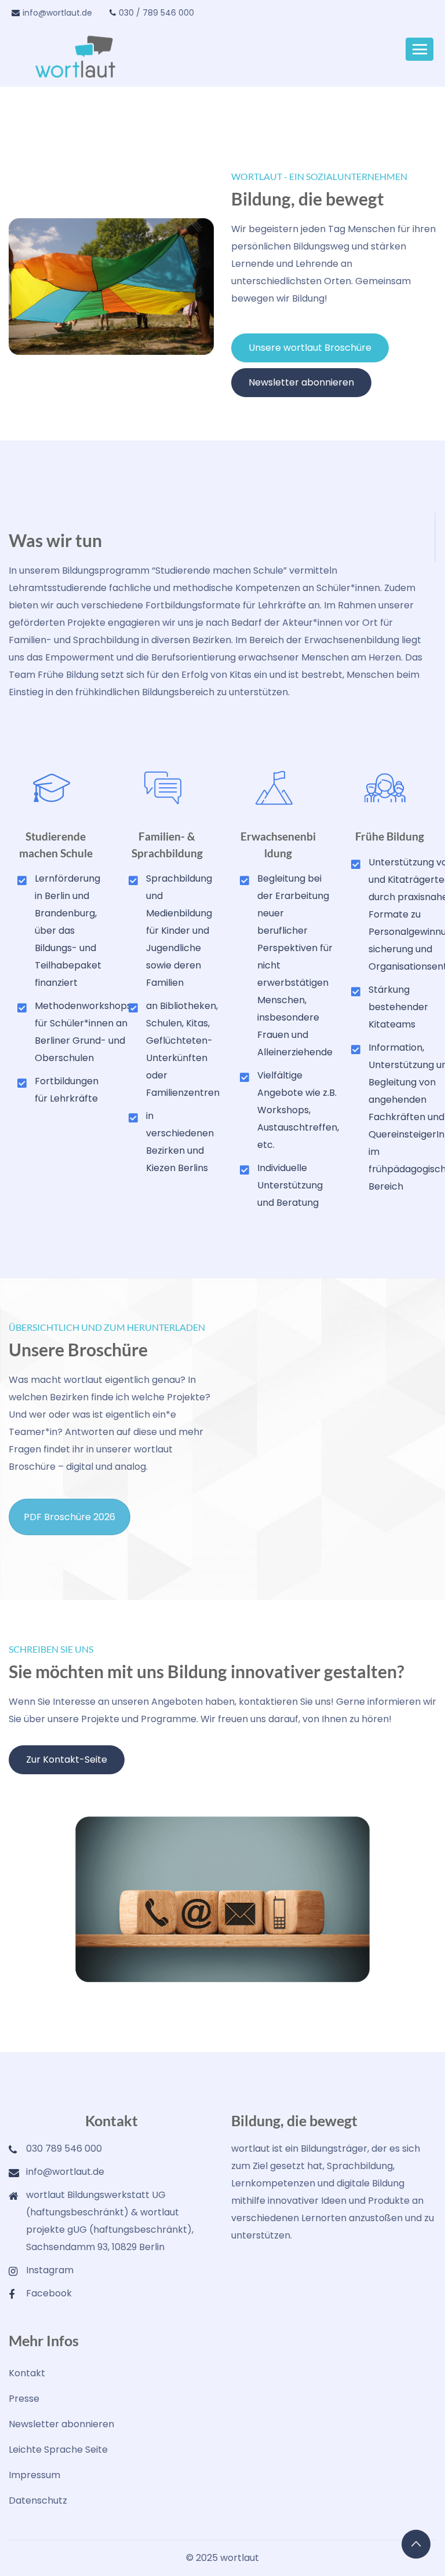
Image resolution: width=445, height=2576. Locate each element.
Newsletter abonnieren (61, 2424)
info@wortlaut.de (57, 13)
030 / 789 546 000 (156, 13)
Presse (24, 2399)
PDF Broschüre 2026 (70, 1517)
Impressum (34, 2475)
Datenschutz (38, 2500)
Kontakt (27, 2373)
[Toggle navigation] (420, 49)
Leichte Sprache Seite (58, 2450)
